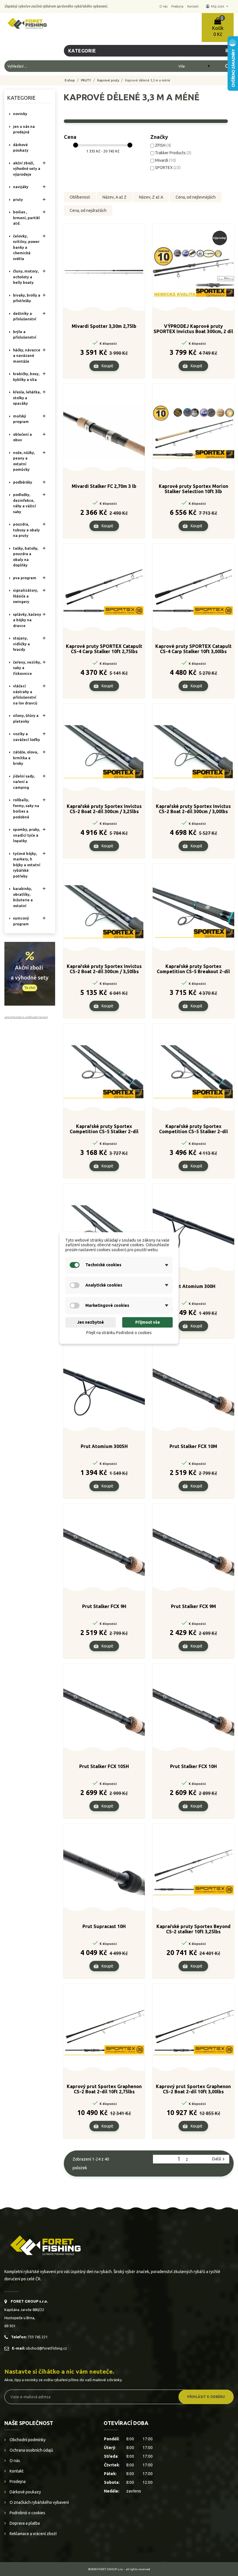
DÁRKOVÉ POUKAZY (21, 148)
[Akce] (30, 973)
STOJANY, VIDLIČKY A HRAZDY (21, 644)
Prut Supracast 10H (104, 1926)
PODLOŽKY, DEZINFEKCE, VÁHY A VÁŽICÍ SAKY (25, 503)
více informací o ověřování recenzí (26, 1017)
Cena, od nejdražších (88, 210)
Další (219, 2159)
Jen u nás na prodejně (24, 129)
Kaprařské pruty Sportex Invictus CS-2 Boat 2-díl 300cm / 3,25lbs (104, 809)
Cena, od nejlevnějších (196, 197)
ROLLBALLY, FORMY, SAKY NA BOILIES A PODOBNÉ (26, 808)
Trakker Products (173, 153)
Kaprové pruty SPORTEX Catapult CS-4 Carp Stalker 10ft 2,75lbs (104, 649)
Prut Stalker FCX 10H (193, 1766)
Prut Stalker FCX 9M (193, 1606)
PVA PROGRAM (25, 578)
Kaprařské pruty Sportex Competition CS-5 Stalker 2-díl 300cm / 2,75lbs (104, 1129)
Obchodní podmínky (27, 2440)
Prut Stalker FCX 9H (104, 1606)
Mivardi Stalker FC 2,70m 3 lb (104, 486)
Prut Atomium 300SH (104, 1446)
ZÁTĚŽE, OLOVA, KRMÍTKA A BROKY (26, 758)
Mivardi (165, 160)
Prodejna (17, 2481)
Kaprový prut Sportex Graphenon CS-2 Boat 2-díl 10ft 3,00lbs (193, 2089)
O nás (14, 2461)
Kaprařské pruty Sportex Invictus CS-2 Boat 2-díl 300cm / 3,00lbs (193, 809)
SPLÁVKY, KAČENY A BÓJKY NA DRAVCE (27, 620)
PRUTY (18, 199)
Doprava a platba (24, 2523)
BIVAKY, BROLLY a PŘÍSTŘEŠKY (27, 298)
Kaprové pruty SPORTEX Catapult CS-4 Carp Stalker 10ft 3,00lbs (193, 649)
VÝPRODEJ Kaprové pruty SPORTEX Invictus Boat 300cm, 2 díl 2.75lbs (193, 329)
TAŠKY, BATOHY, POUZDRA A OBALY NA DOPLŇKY (26, 557)
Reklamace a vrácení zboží (33, 2534)
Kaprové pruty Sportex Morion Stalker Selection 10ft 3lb (193, 489)
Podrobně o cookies (27, 2513)
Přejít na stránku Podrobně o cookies (119, 1333)
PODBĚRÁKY (23, 482)
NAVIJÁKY (21, 187)
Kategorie (21, 98)
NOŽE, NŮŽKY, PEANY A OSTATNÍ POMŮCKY (24, 461)
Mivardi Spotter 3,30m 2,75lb (104, 326)
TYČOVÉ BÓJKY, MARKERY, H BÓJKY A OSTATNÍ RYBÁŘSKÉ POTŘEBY (27, 865)
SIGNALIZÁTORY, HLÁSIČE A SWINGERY (26, 596)
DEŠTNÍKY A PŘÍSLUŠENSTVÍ (25, 316)
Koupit (107, 366)
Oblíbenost (80, 197)
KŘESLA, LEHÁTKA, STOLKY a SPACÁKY (27, 398)
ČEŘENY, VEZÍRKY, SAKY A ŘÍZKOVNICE (27, 668)
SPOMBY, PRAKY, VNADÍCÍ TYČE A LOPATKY (27, 835)
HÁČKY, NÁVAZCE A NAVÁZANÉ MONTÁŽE (27, 356)
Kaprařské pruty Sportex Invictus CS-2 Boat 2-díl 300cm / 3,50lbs (104, 969)
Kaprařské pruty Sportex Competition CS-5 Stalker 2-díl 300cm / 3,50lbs (193, 1129)
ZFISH (163, 145)
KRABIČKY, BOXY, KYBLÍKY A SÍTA (26, 377)
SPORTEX (168, 168)
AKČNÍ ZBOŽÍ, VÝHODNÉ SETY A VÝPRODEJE (27, 169)
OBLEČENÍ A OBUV (22, 437)
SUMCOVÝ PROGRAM (21, 921)
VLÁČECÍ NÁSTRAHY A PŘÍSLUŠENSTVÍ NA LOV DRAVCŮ (25, 694)
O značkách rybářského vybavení (39, 2502)
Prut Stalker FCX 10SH (104, 1766)
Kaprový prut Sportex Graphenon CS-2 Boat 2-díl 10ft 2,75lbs (104, 2089)
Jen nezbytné (91, 1322)
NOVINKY (20, 114)
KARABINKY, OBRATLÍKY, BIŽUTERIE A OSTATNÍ (23, 897)
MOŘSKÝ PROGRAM (21, 419)
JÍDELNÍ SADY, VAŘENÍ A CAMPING (24, 782)
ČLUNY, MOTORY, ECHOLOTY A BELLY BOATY (26, 277)
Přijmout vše (148, 1322)
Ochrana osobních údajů (31, 2450)
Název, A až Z (115, 197)
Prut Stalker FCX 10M (193, 1446)
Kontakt (16, 2471)
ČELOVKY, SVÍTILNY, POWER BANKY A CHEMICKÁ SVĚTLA (26, 247)
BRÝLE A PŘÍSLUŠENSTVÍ (25, 335)
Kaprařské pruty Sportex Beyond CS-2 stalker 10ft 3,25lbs (193, 1929)
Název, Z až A (151, 197)
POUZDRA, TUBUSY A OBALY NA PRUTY (26, 530)
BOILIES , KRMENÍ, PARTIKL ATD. (26, 218)
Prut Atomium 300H (193, 1286)
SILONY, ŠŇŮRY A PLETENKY (26, 718)
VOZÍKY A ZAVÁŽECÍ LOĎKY (27, 737)
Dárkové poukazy (25, 2492)
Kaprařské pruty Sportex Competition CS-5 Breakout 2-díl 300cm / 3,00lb (193, 969)
